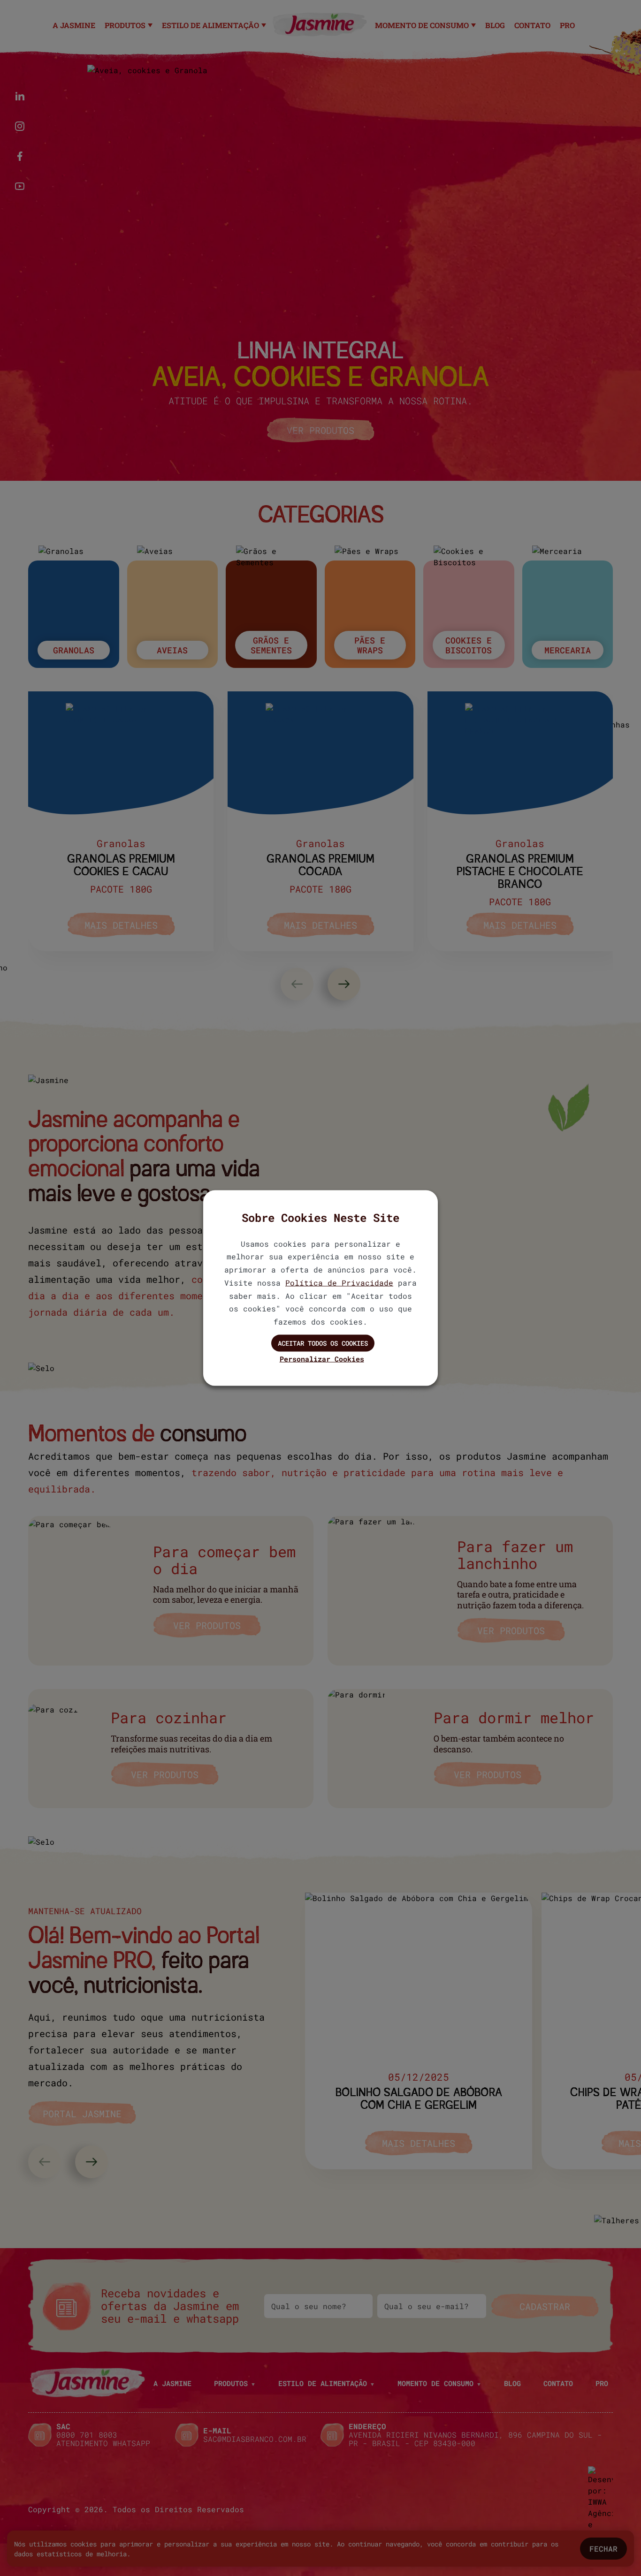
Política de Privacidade (339, 1282)
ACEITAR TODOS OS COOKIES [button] (323, 1343)
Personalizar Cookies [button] (322, 1358)
